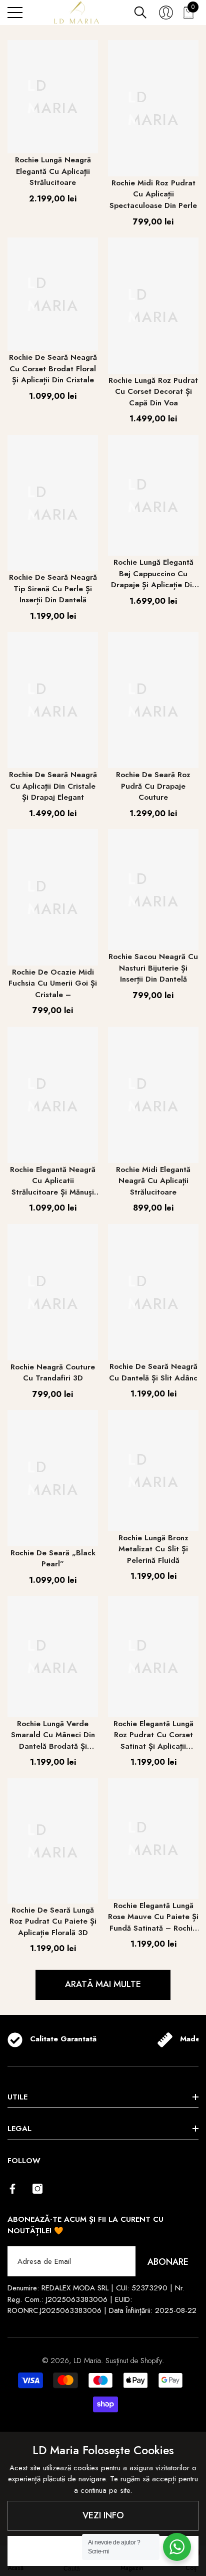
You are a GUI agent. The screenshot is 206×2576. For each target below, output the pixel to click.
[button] (140, 13)
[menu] (15, 13)
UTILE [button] (17, 2097)
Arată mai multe (103, 1984)
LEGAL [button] (19, 2129)
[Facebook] (12, 2189)
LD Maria (87, 2361)
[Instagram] (37, 2189)
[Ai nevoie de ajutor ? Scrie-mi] (177, 2547)
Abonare (168, 2262)
